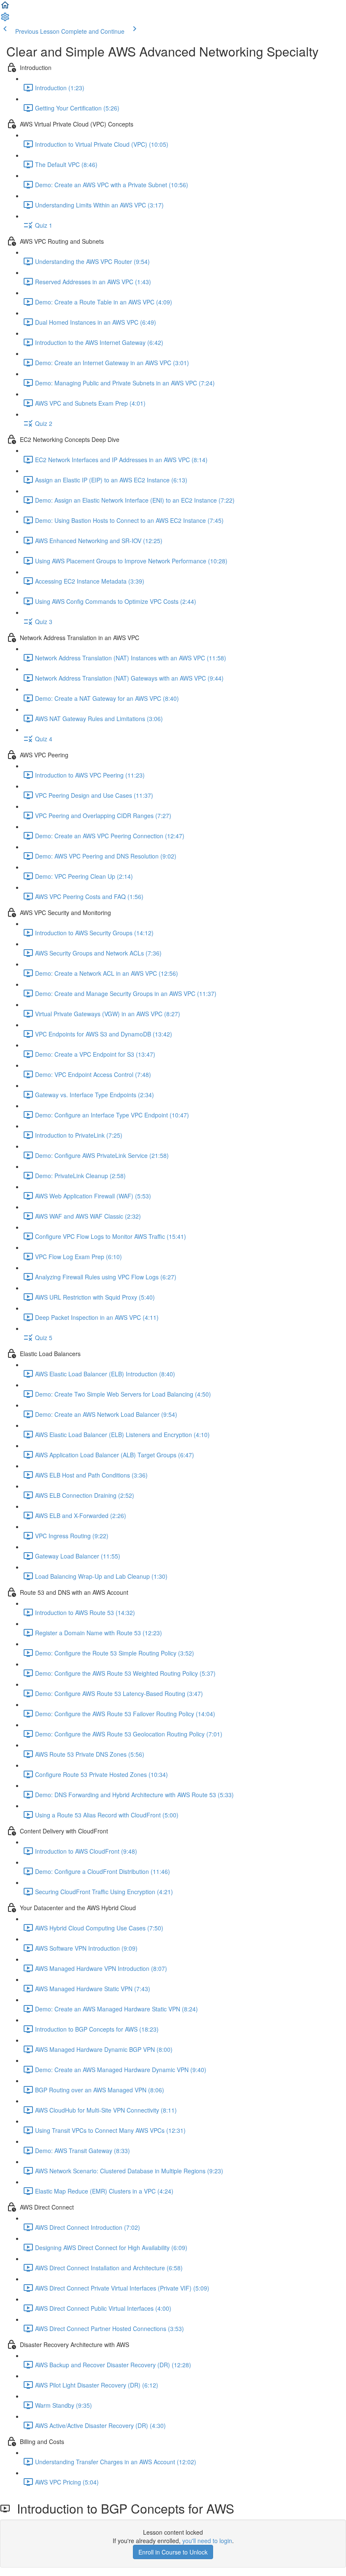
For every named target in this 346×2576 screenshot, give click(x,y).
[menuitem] (5, 19)
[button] (5, 8)
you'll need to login (207, 2541)
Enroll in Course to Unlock (173, 2552)
